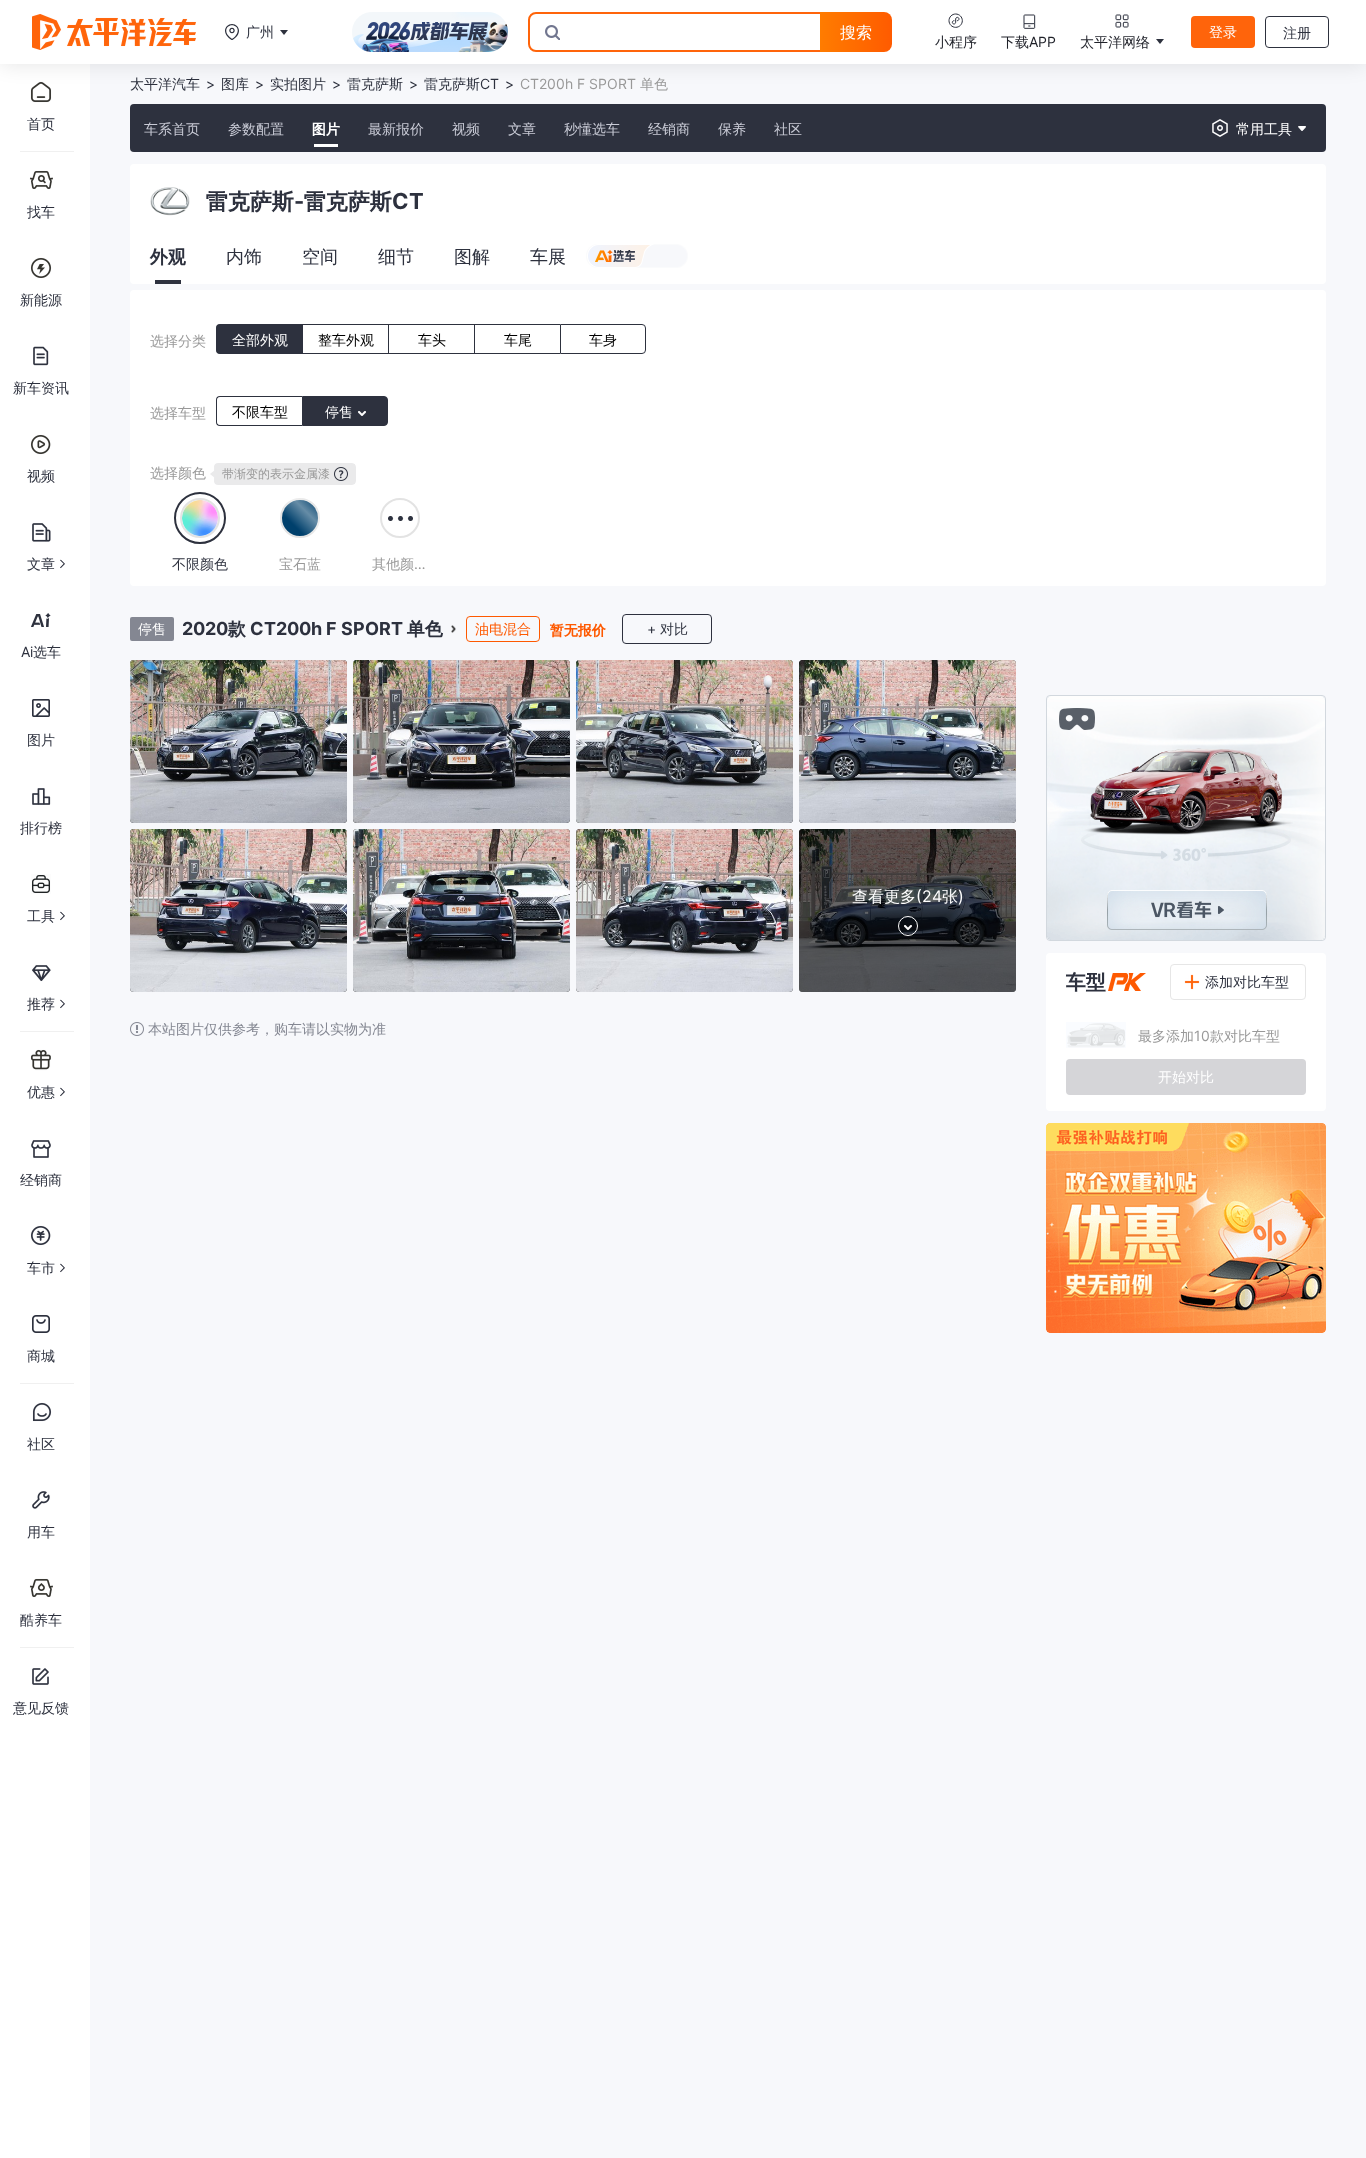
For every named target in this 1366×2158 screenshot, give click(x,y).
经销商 (669, 128)
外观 (168, 256)
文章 (522, 128)
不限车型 (260, 411)
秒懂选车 (592, 128)
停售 (341, 411)
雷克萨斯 (375, 83)
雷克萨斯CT (461, 83)
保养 (732, 128)
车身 (603, 339)
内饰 (244, 256)
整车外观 (346, 339)
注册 (1297, 32)
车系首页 (172, 128)
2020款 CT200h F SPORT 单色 (312, 628)
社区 (788, 128)
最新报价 (396, 128)
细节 (396, 256)
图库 (235, 83)
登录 (1223, 31)
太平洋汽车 (165, 83)
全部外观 (260, 339)
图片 (326, 128)
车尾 (518, 339)
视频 (466, 128)
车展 (548, 256)
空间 (320, 256)
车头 (432, 339)
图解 (472, 256)
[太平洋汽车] (114, 32)
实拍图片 (298, 83)
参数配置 (256, 128)
